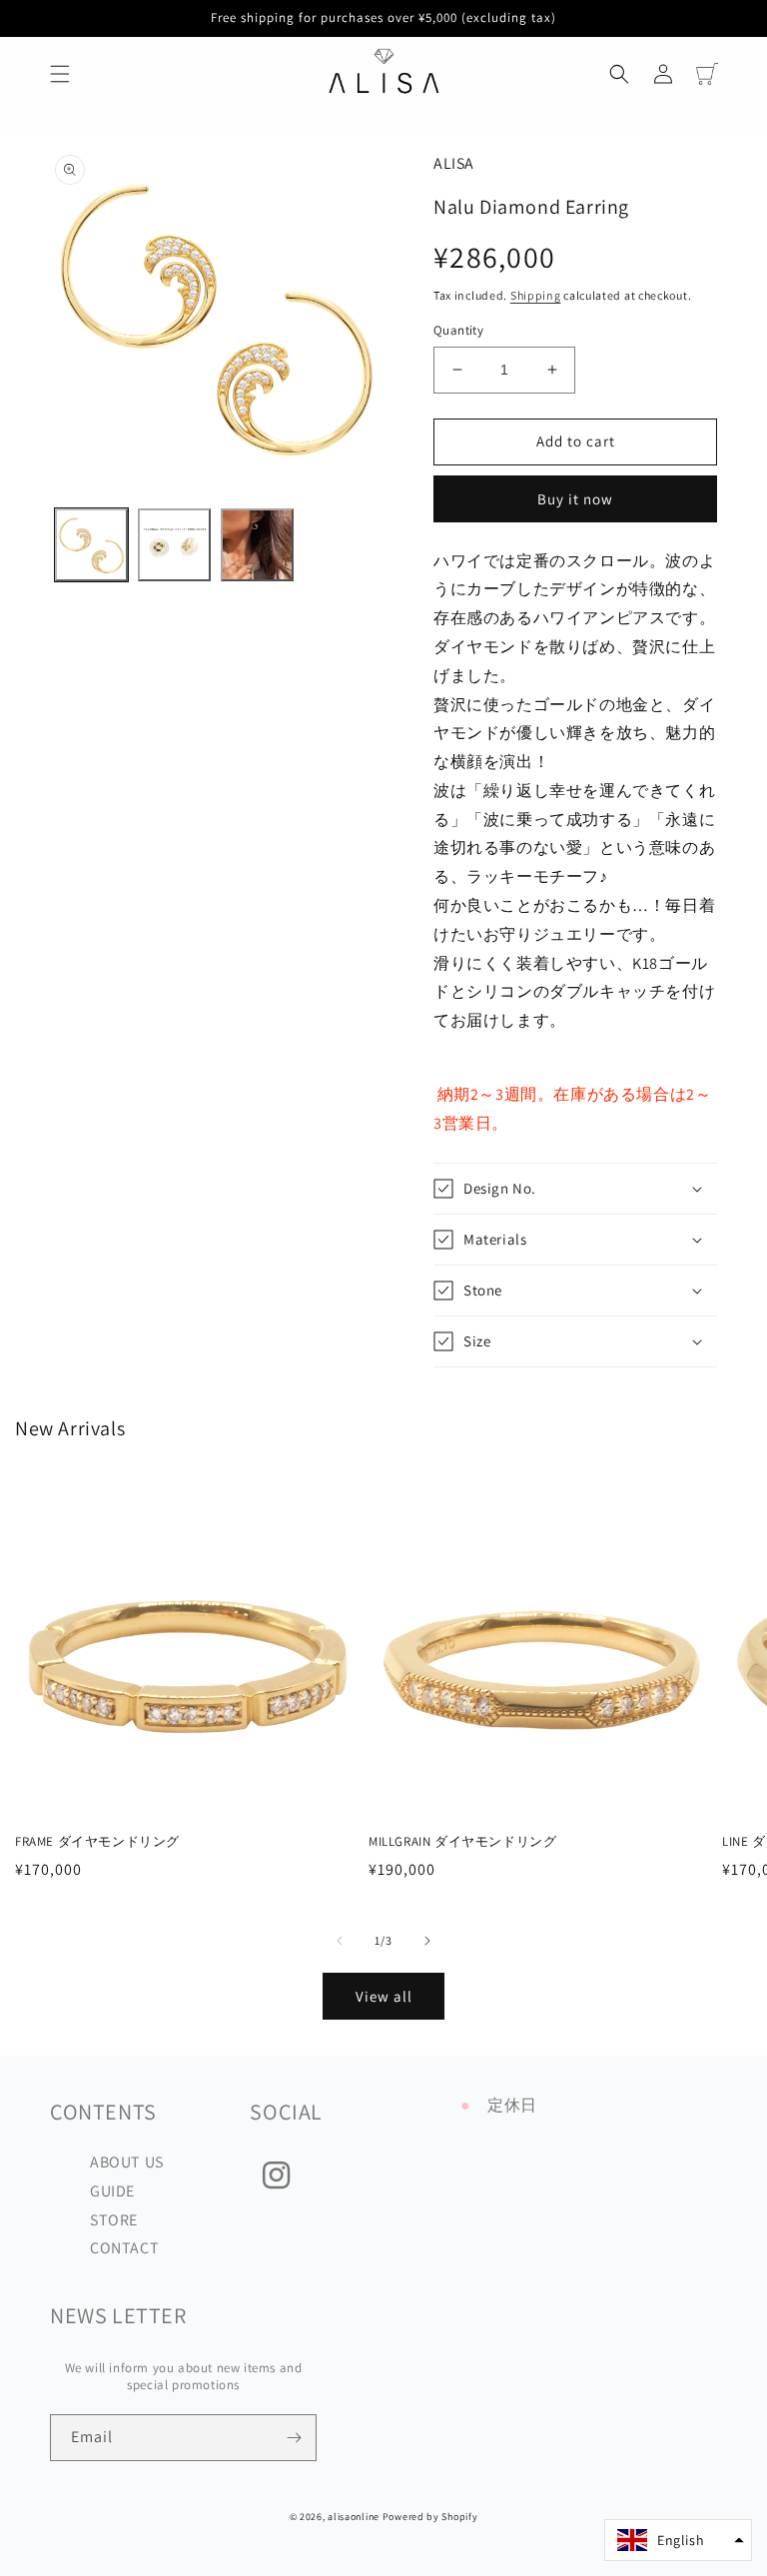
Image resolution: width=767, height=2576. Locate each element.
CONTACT (124, 2248)
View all (384, 1996)
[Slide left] (340, 1941)
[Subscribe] (294, 2438)
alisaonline (354, 2517)
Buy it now (575, 499)
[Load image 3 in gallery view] (257, 545)
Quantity (458, 330)
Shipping (536, 295)
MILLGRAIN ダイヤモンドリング (462, 1842)
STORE (114, 2220)
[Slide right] (427, 1941)
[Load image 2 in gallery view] (174, 545)
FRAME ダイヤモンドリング (97, 1842)
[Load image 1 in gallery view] (91, 545)
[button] (60, 74)
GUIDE (112, 2191)
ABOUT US (127, 2162)
